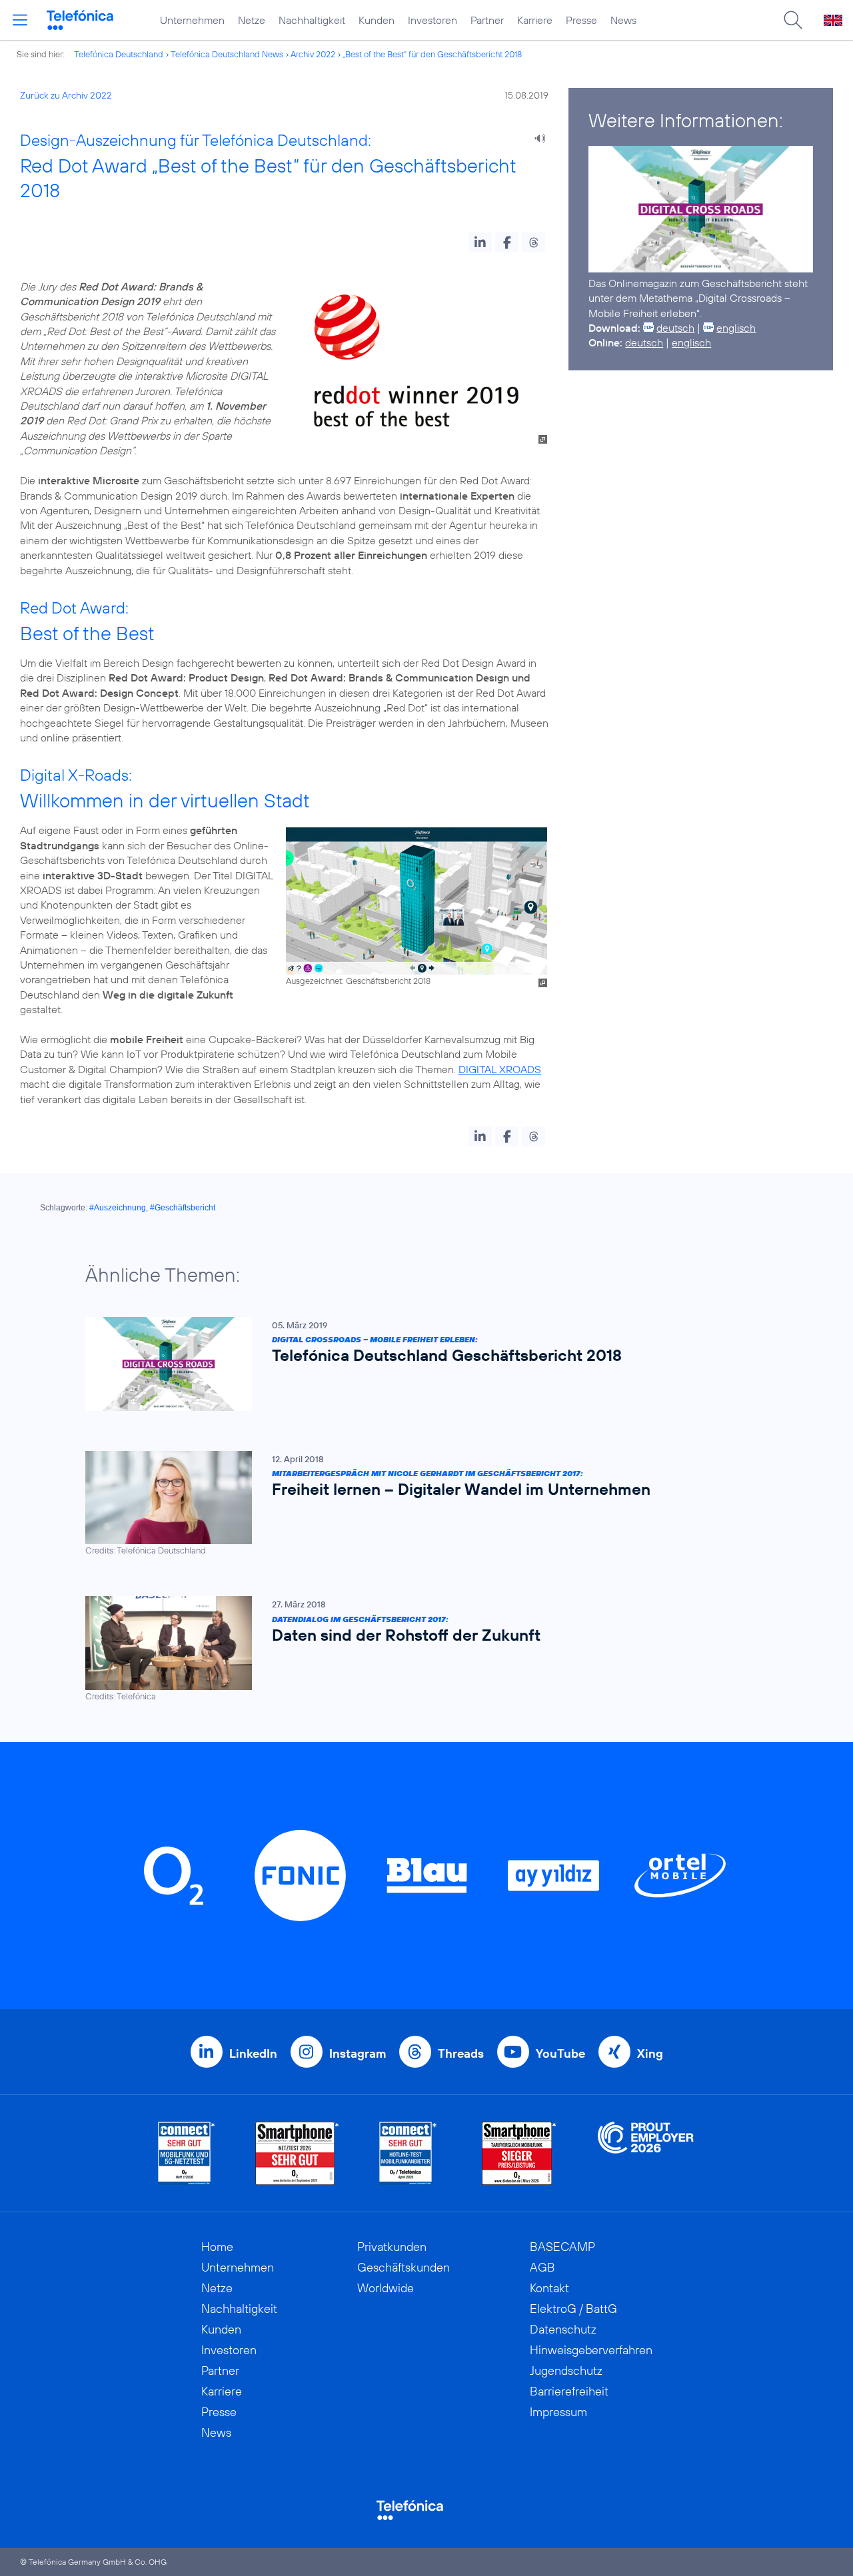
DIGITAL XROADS (500, 1069)
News (623, 20)
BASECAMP (562, 2247)
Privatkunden (392, 2247)
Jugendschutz (566, 2370)
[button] (480, 242)
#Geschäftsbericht (183, 1208)
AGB (542, 2267)
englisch (736, 328)
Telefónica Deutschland (119, 54)
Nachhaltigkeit (312, 20)
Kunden (377, 20)
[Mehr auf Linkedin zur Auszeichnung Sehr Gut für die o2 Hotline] (408, 2153)
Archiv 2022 (313, 54)
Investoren (432, 20)
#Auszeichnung (118, 1208)
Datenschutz (563, 2329)
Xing (650, 2053)
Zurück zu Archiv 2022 (66, 95)
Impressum (558, 2412)
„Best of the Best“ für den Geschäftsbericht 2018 (432, 54)
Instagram (358, 2053)
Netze (252, 20)
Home (217, 2247)
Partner (487, 20)
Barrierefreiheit (569, 2391)
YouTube (560, 2053)
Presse (581, 20)
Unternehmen (192, 20)
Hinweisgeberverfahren (591, 2350)
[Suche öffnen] (793, 20)
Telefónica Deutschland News (227, 54)
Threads (461, 2053)
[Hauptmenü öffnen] (20, 20)
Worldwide (386, 2288)
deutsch (675, 328)
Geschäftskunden (404, 2267)
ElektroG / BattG (573, 2309)
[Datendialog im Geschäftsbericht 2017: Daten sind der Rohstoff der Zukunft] (420, 1649)
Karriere (535, 20)
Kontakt (549, 2288)
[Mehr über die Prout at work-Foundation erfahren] (646, 2153)
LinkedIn (253, 2053)
